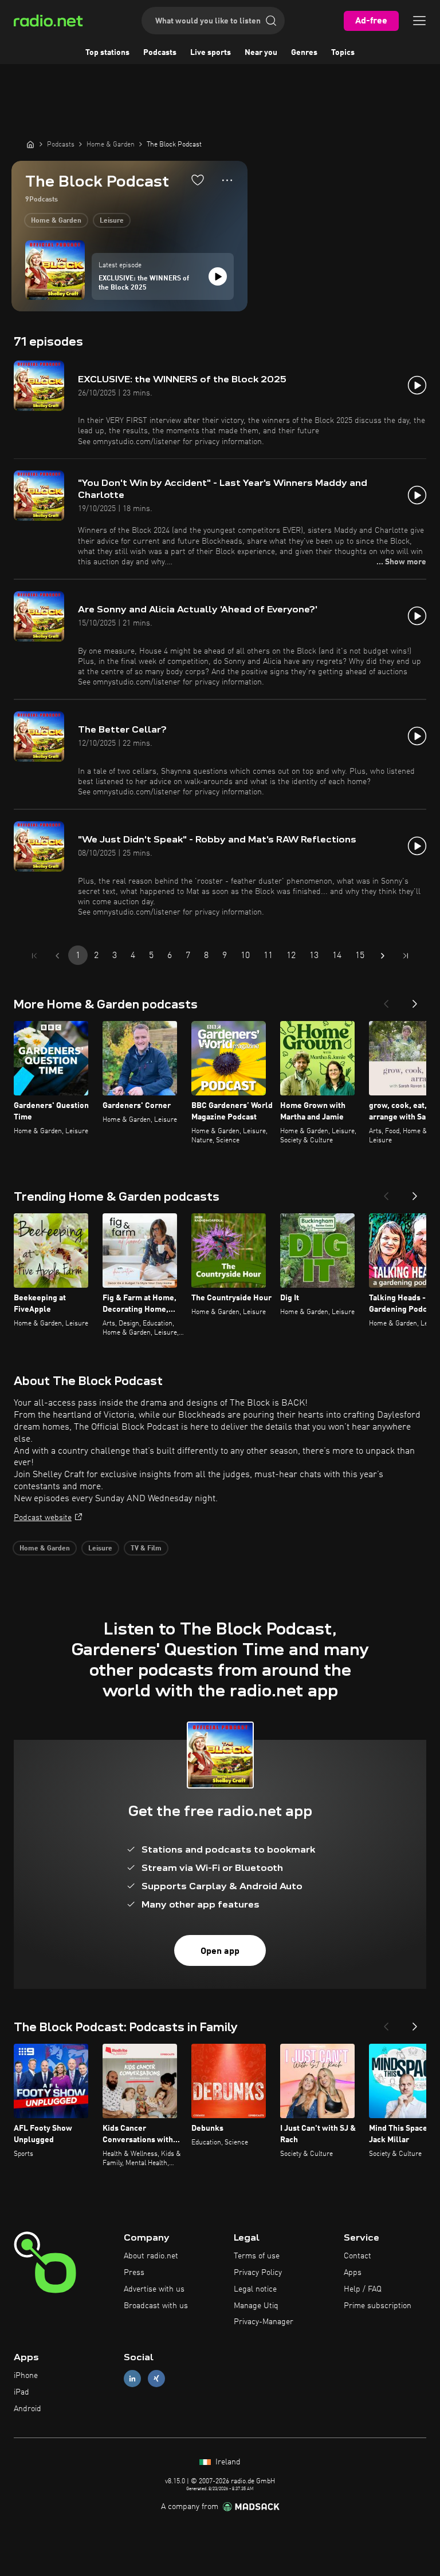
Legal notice (255, 2289)
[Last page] (406, 956)
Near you (261, 53)
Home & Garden (56, 221)
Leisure (112, 221)
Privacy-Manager (264, 2322)
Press (134, 2273)
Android (27, 2409)
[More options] (227, 180)
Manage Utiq (256, 2306)
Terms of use (257, 2256)
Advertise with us (154, 2289)
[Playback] (218, 276)
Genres (304, 53)
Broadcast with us (156, 2306)
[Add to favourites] (198, 180)
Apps (353, 2273)
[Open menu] (419, 21)
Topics (343, 53)
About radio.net (151, 2256)
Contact (357, 2256)
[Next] (415, 1000)
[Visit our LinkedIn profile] (132, 2379)
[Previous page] (57, 956)
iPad (21, 2392)
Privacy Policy (258, 2273)
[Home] (30, 144)
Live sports (211, 53)
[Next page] (383, 956)
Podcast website (43, 1518)
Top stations (107, 53)
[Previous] (386, 1000)
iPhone (26, 2376)
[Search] (271, 21)
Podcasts (160, 53)
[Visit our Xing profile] (156, 2379)
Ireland (227, 2462)
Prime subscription (378, 2306)
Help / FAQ (363, 2289)
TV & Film (146, 1549)
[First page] (34, 956)
